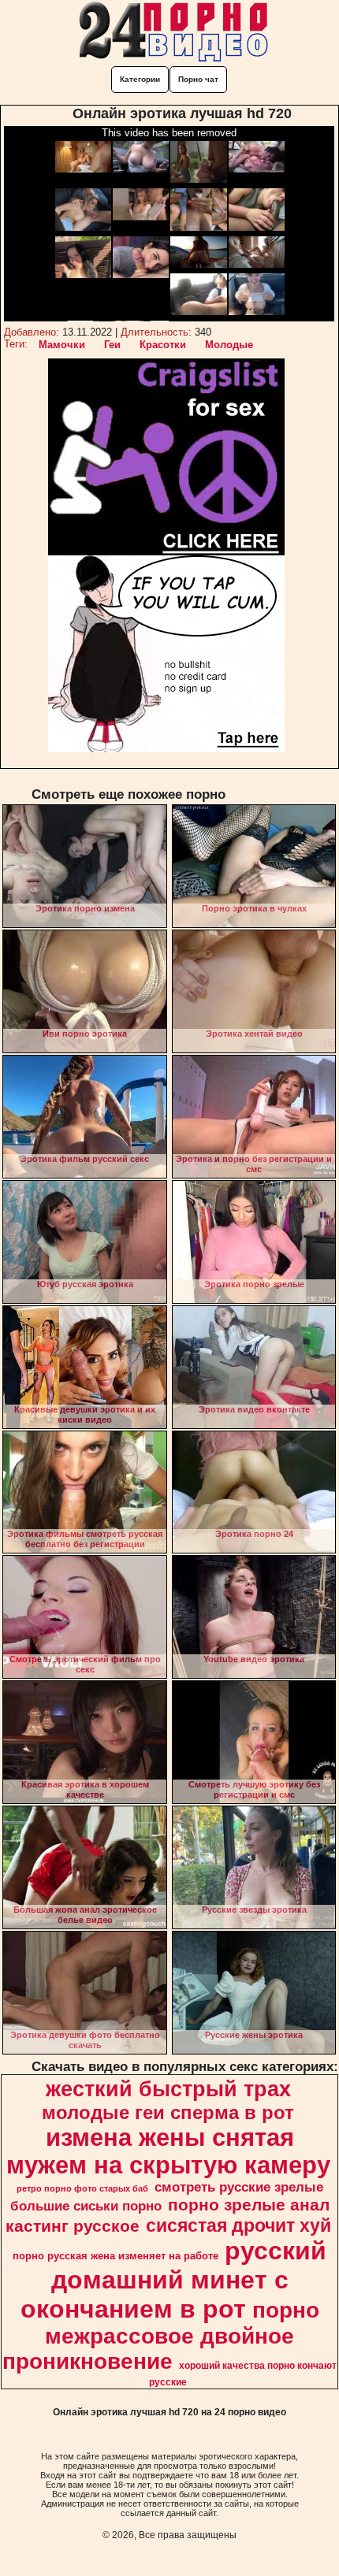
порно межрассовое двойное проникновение (161, 2336)
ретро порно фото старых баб (82, 2188)
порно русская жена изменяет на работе (115, 2256)
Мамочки (62, 345)
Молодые (229, 345)
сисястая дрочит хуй (238, 2225)
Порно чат (198, 79)
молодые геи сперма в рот (168, 2112)
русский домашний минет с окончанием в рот (174, 2280)
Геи (112, 345)
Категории (140, 79)
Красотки (163, 345)
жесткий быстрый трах (168, 2089)
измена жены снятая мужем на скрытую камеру (168, 2151)
